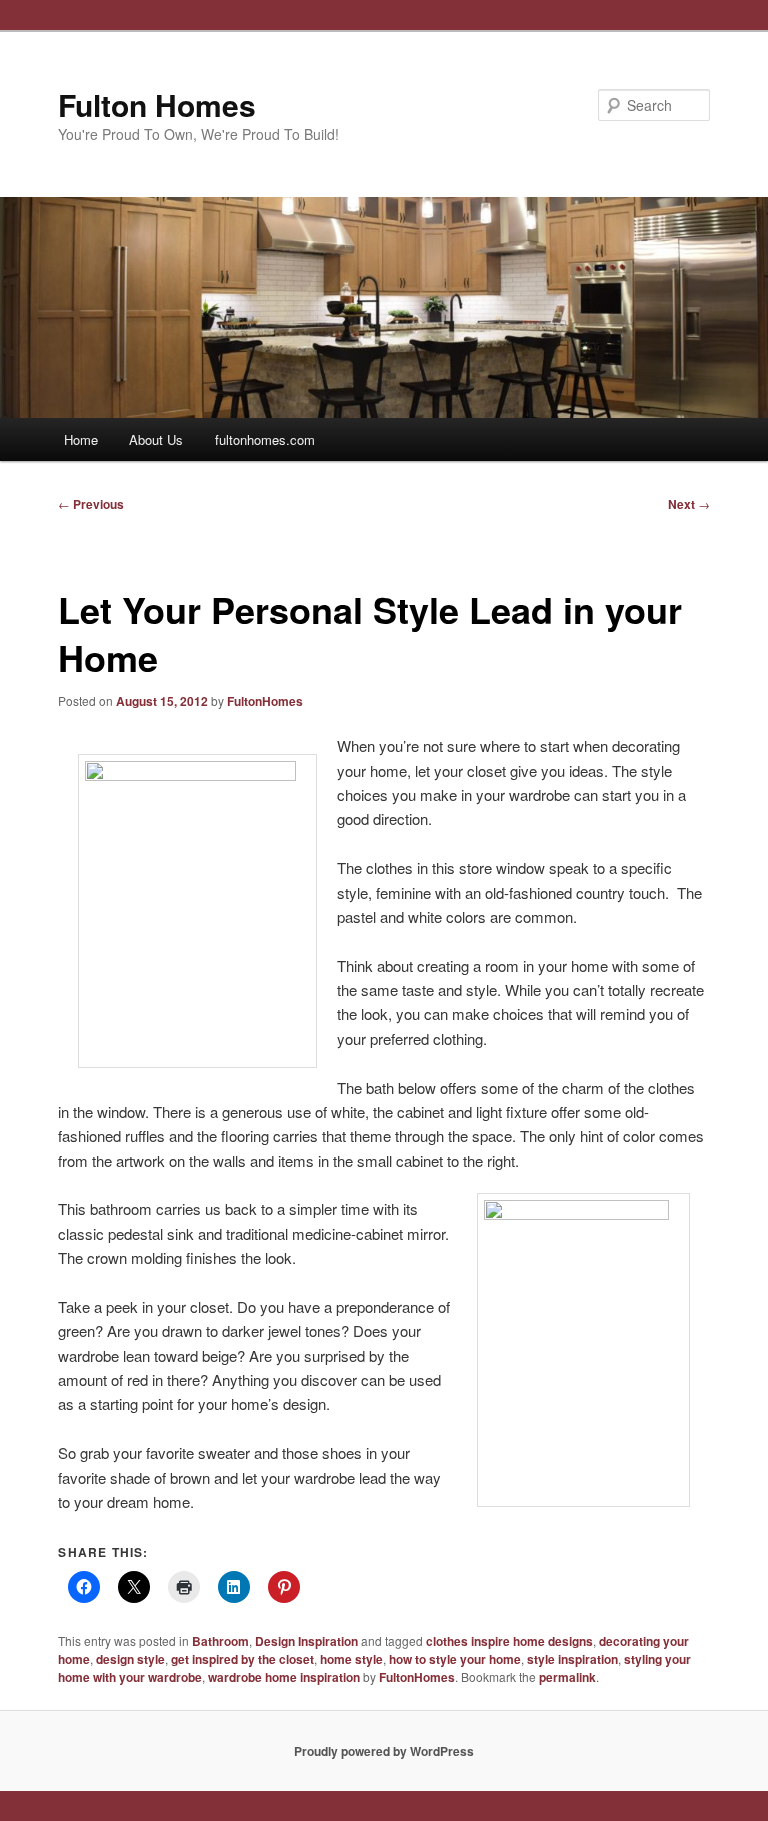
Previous (91, 504)
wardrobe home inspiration (284, 1677)
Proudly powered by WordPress (384, 1751)
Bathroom (220, 1641)
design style (130, 1659)
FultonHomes (265, 701)
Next (689, 504)
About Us (156, 439)
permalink (567, 1677)
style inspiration (572, 1659)
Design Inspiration (306, 1641)
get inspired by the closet (242, 1659)
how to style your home (455, 1659)
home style (351, 1659)
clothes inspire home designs (509, 1641)
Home (81, 439)
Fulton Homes (157, 104)
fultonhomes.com (265, 439)
